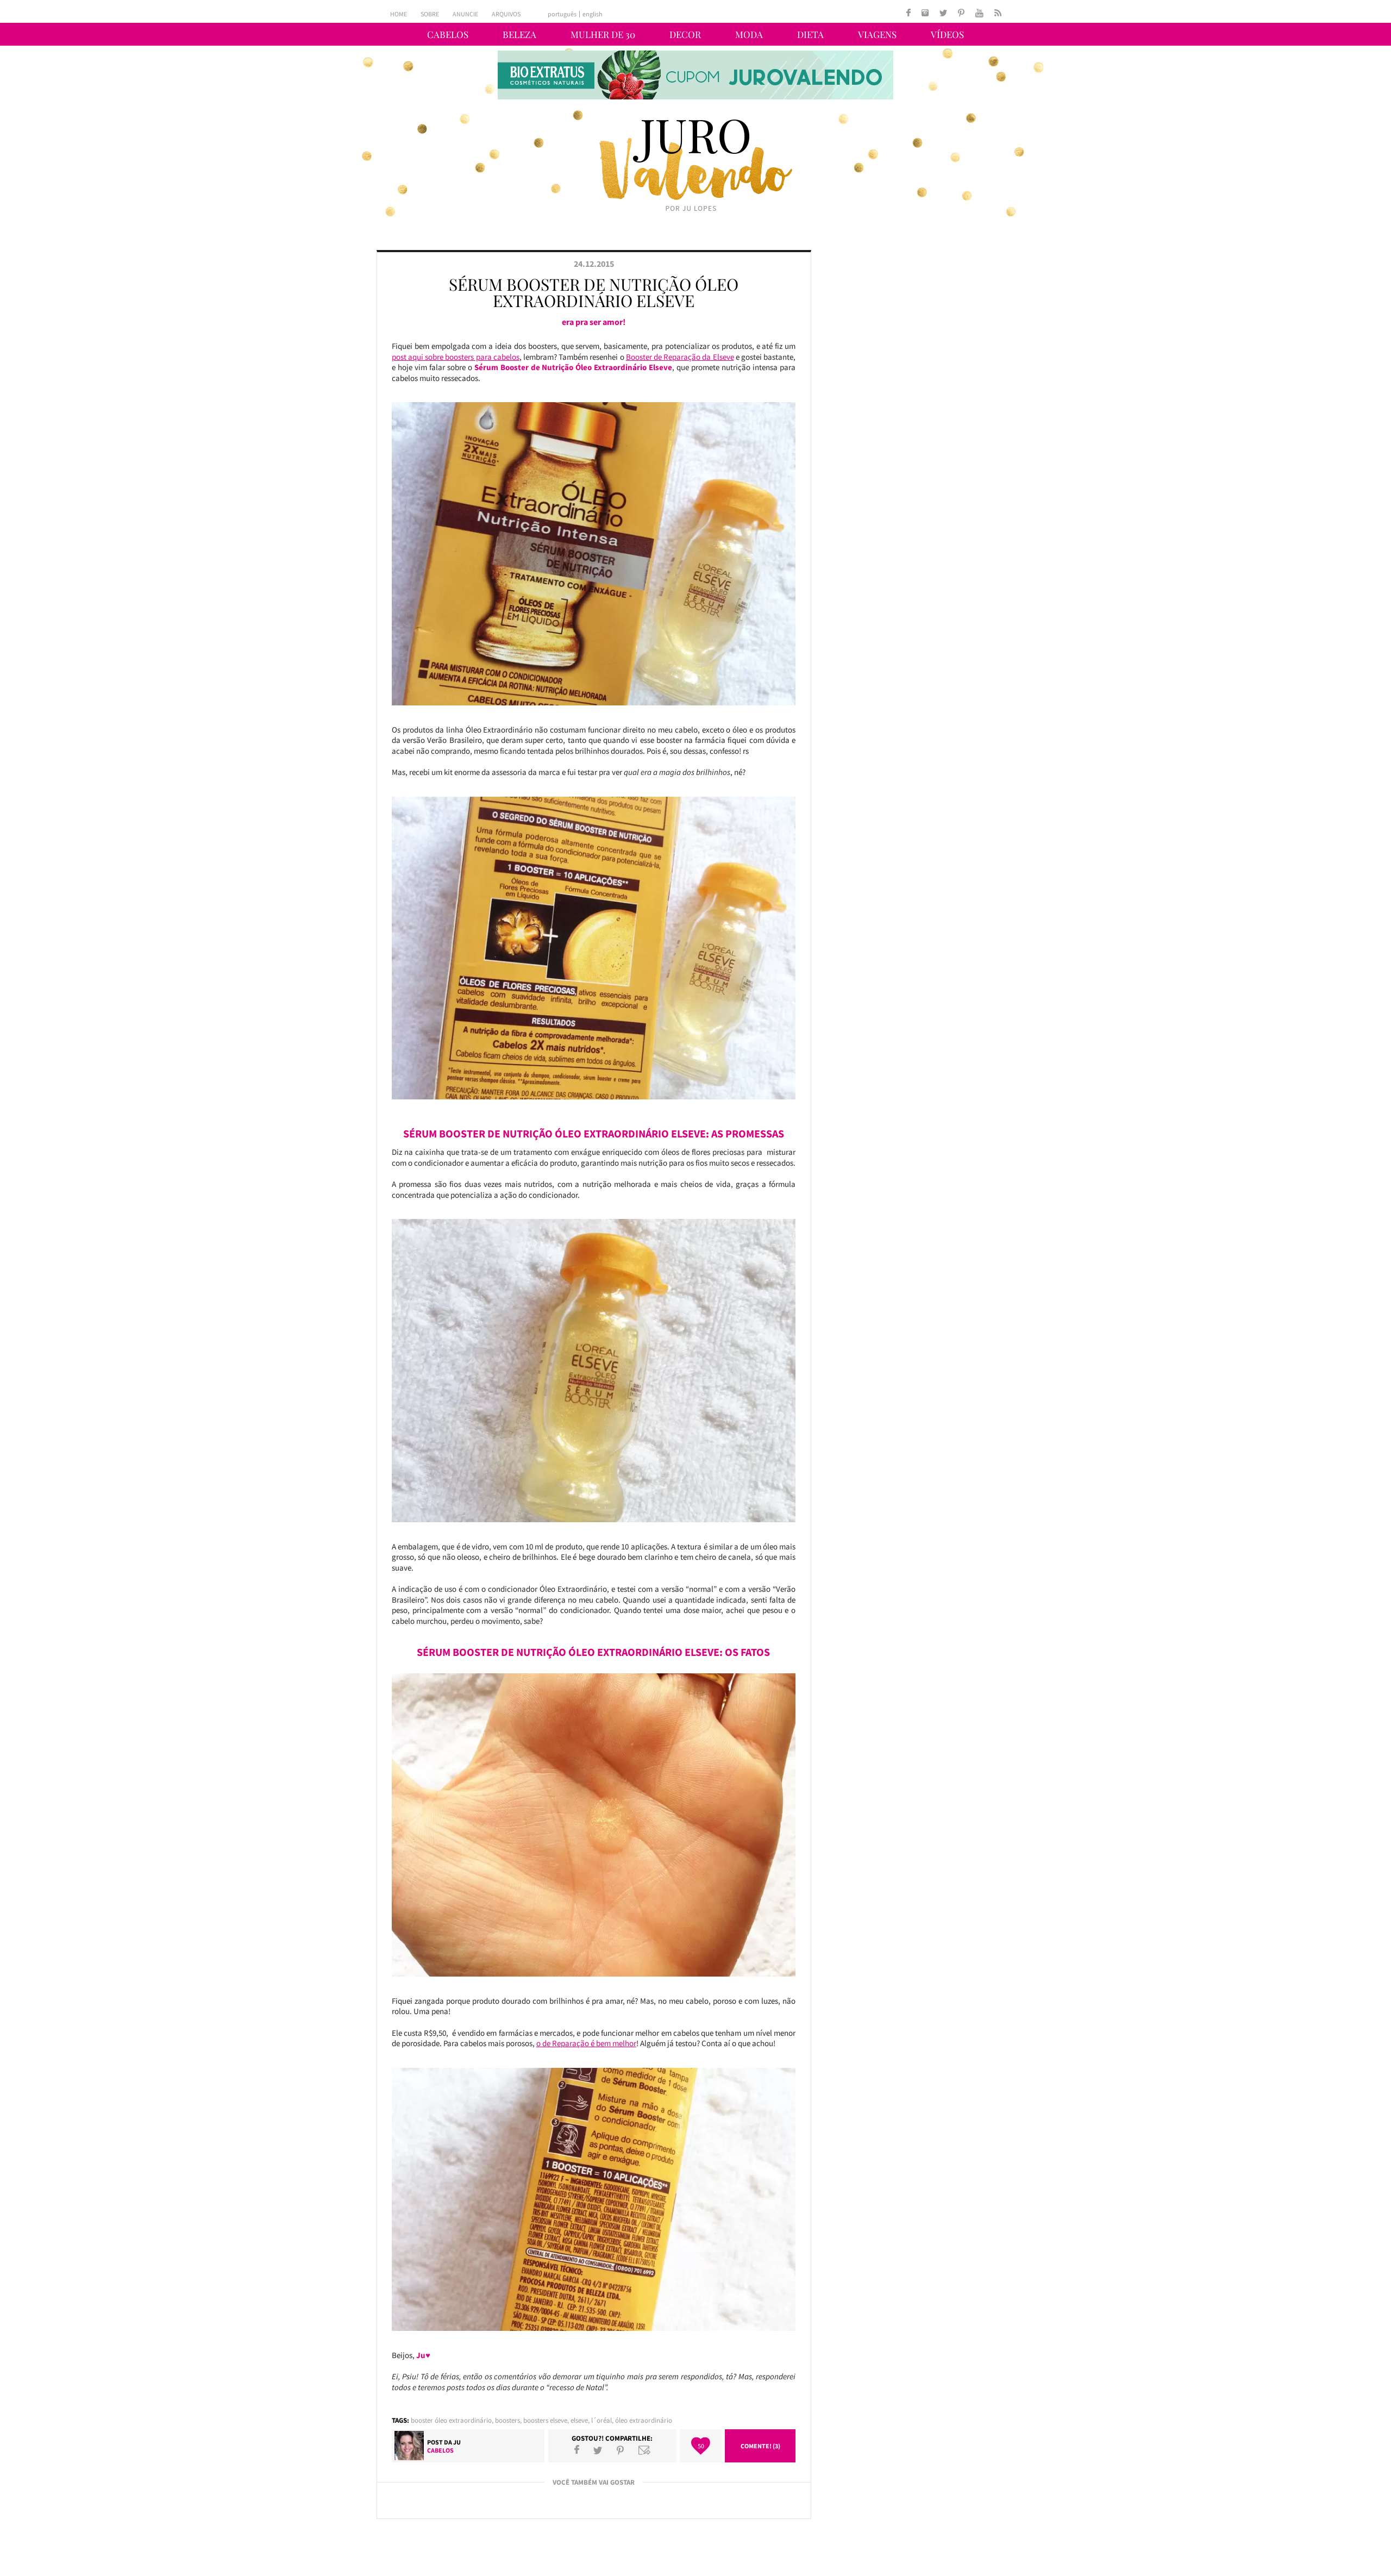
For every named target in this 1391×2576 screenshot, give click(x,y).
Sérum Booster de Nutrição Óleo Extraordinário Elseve (594, 292)
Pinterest (620, 2450)
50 (701, 2446)
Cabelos (448, 34)
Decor (685, 34)
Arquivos (506, 14)
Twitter (598, 2450)
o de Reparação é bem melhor (586, 2043)
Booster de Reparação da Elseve (680, 357)
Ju (457, 2442)
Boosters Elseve (545, 2420)
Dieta (810, 34)
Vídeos (947, 34)
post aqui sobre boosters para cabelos (456, 357)
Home (399, 14)
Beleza (519, 34)
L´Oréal (601, 2420)
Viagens (877, 34)
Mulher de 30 (603, 34)
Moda (749, 34)
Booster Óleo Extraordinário (451, 2420)
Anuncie (465, 14)
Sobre (430, 14)
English (593, 14)
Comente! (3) (760, 2446)
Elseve (579, 2420)
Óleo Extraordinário (644, 2420)
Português (562, 14)
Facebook (577, 2450)
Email (644, 2450)
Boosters (507, 2420)
